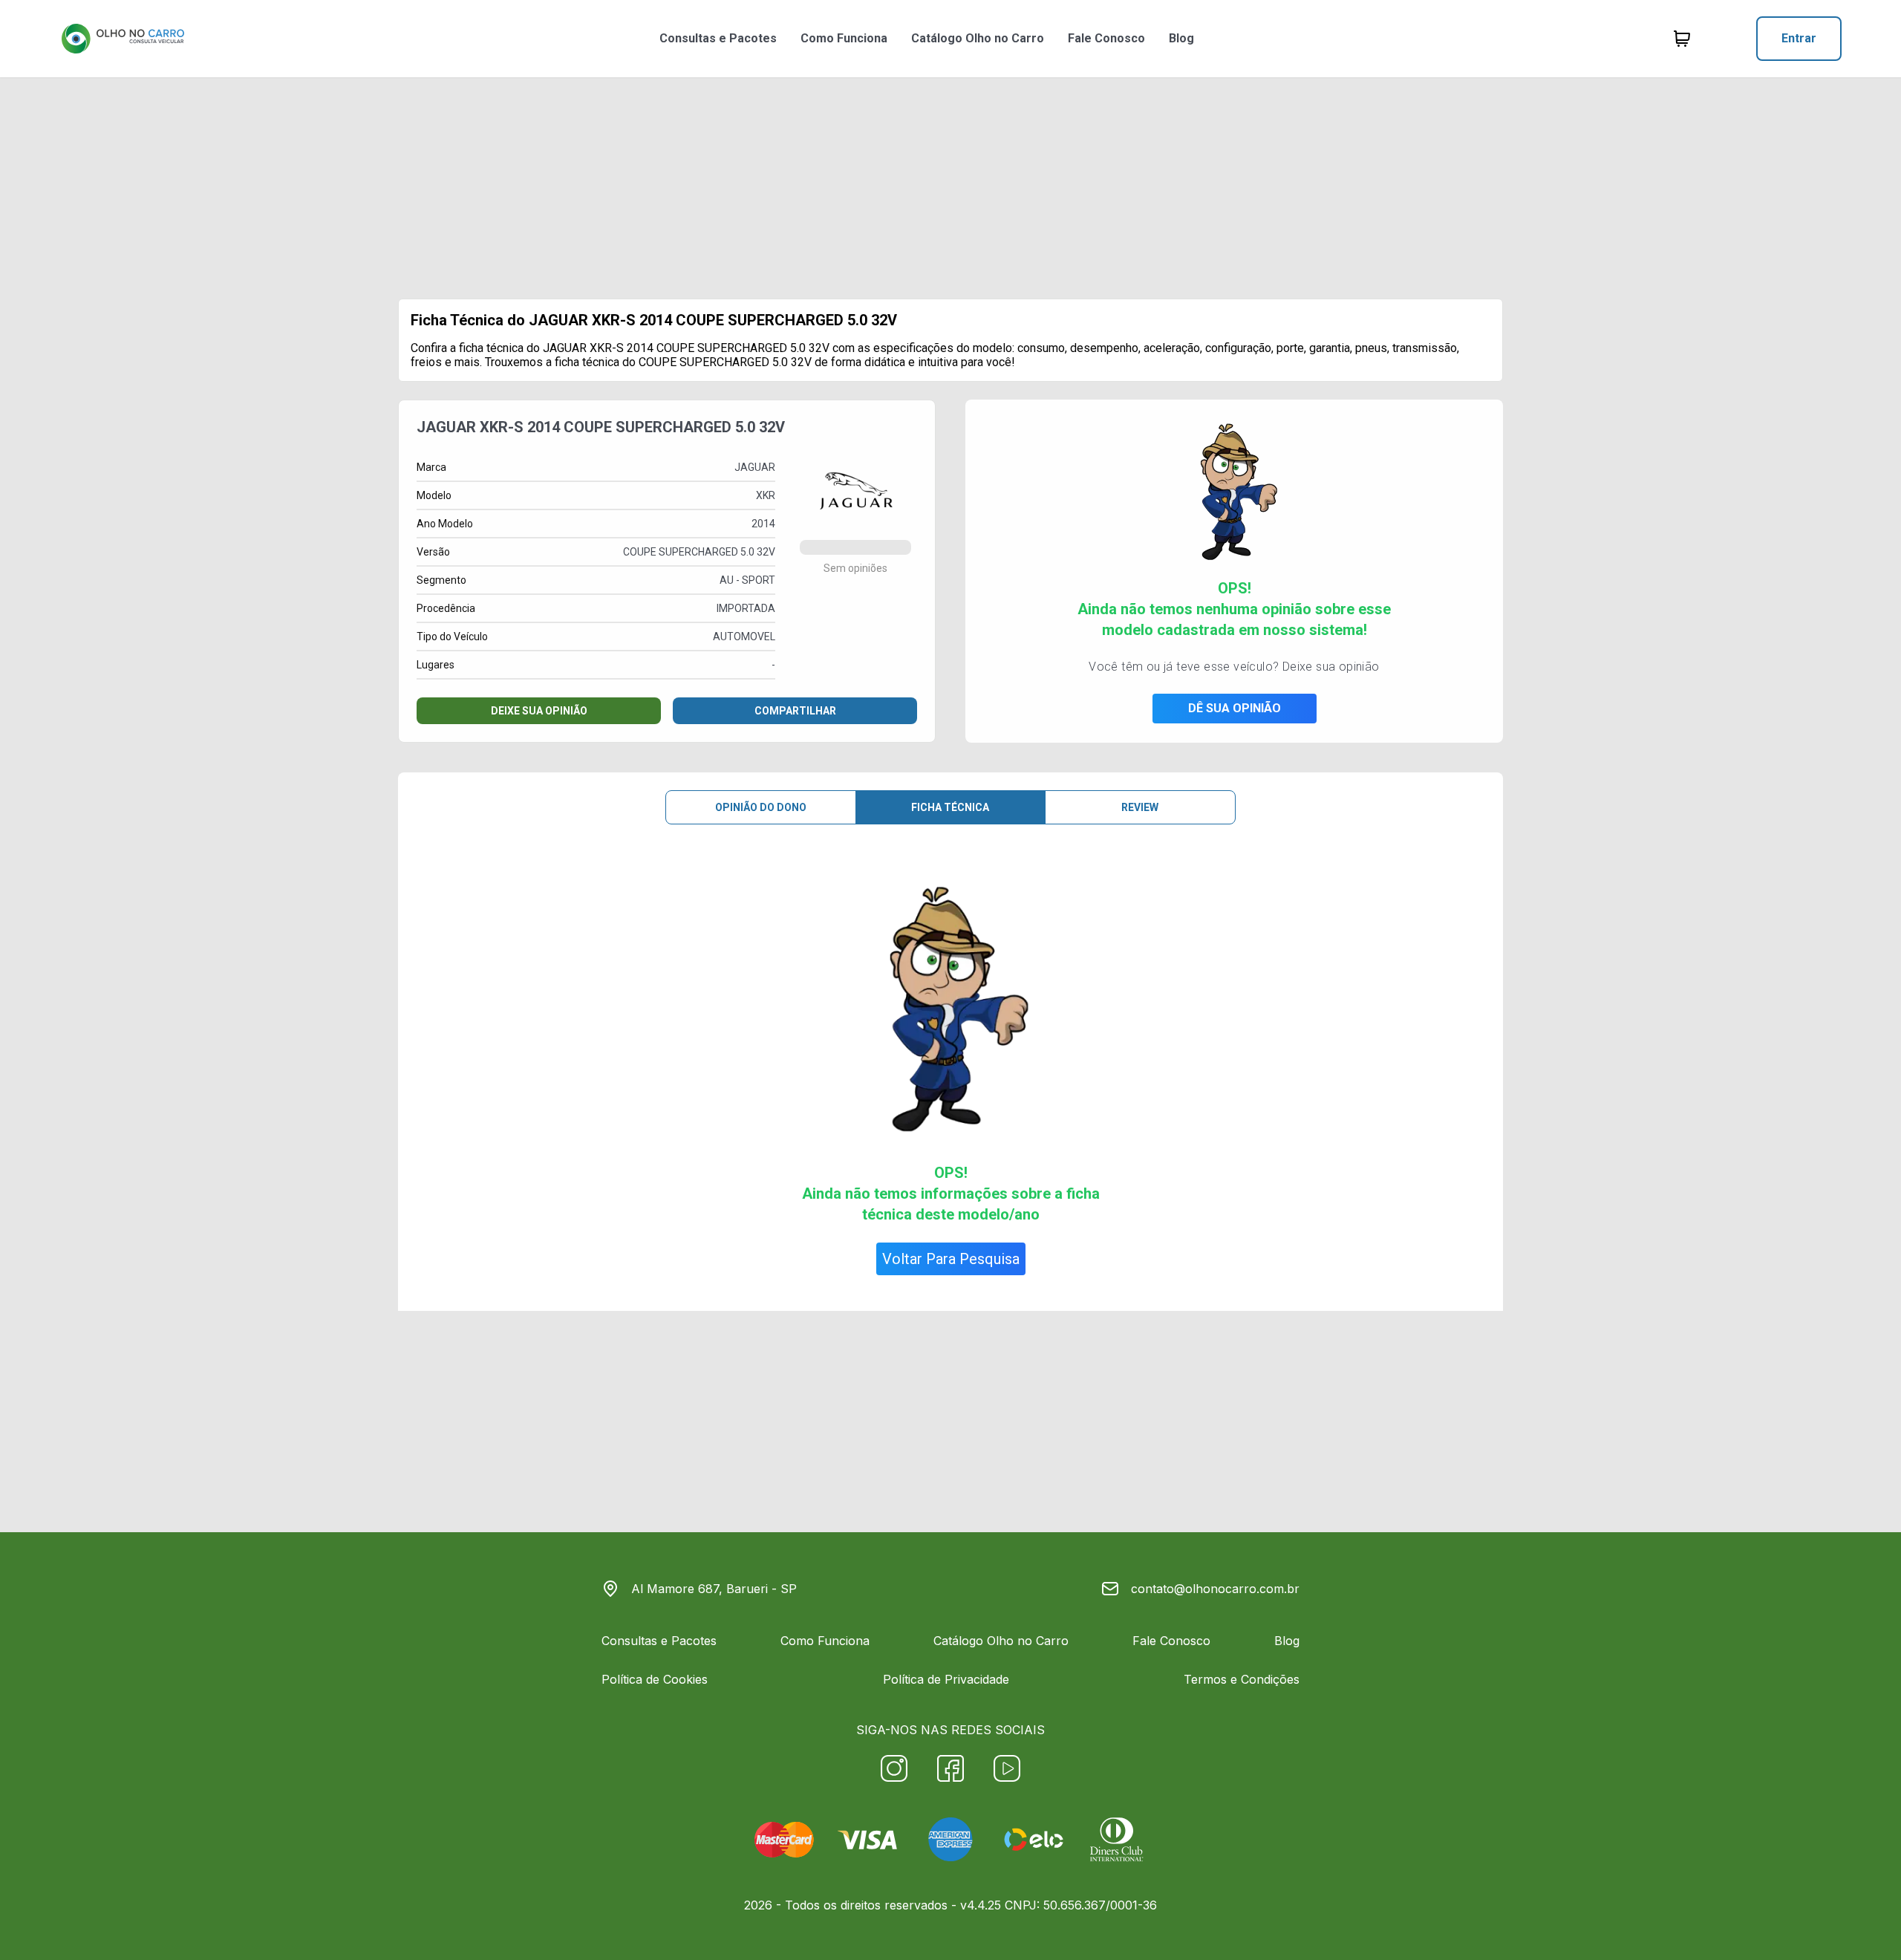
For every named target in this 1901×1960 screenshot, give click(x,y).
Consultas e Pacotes (718, 38)
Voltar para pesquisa (951, 1259)
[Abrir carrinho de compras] (1682, 39)
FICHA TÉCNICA (950, 807)
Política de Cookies (655, 1679)
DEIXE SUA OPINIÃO (539, 711)
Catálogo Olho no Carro (978, 38)
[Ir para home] (123, 39)
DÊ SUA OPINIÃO (1235, 708)
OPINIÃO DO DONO (761, 807)
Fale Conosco (1106, 38)
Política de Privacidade (946, 1679)
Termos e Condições (1242, 1679)
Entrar (1799, 38)
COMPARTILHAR (795, 711)
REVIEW (1140, 807)
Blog (1181, 38)
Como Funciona (844, 38)
